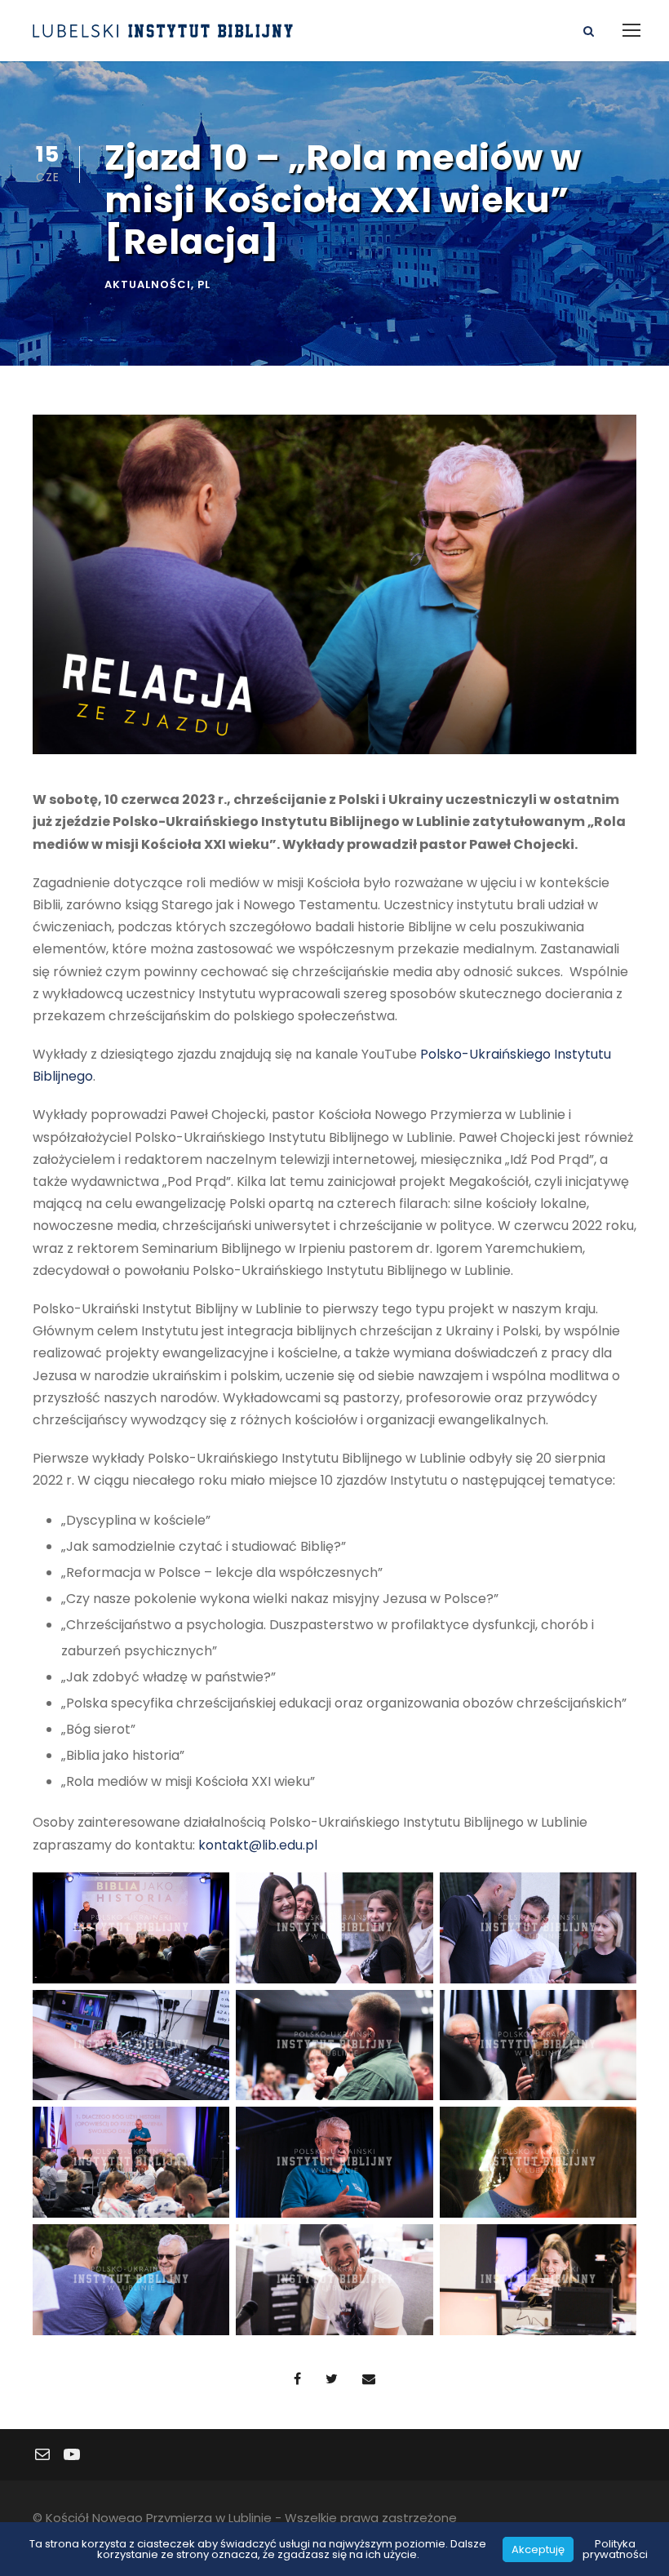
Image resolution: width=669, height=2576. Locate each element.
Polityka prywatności (615, 2549)
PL (204, 284)
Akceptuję (538, 2549)
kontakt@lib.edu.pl (258, 1845)
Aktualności (148, 284)
